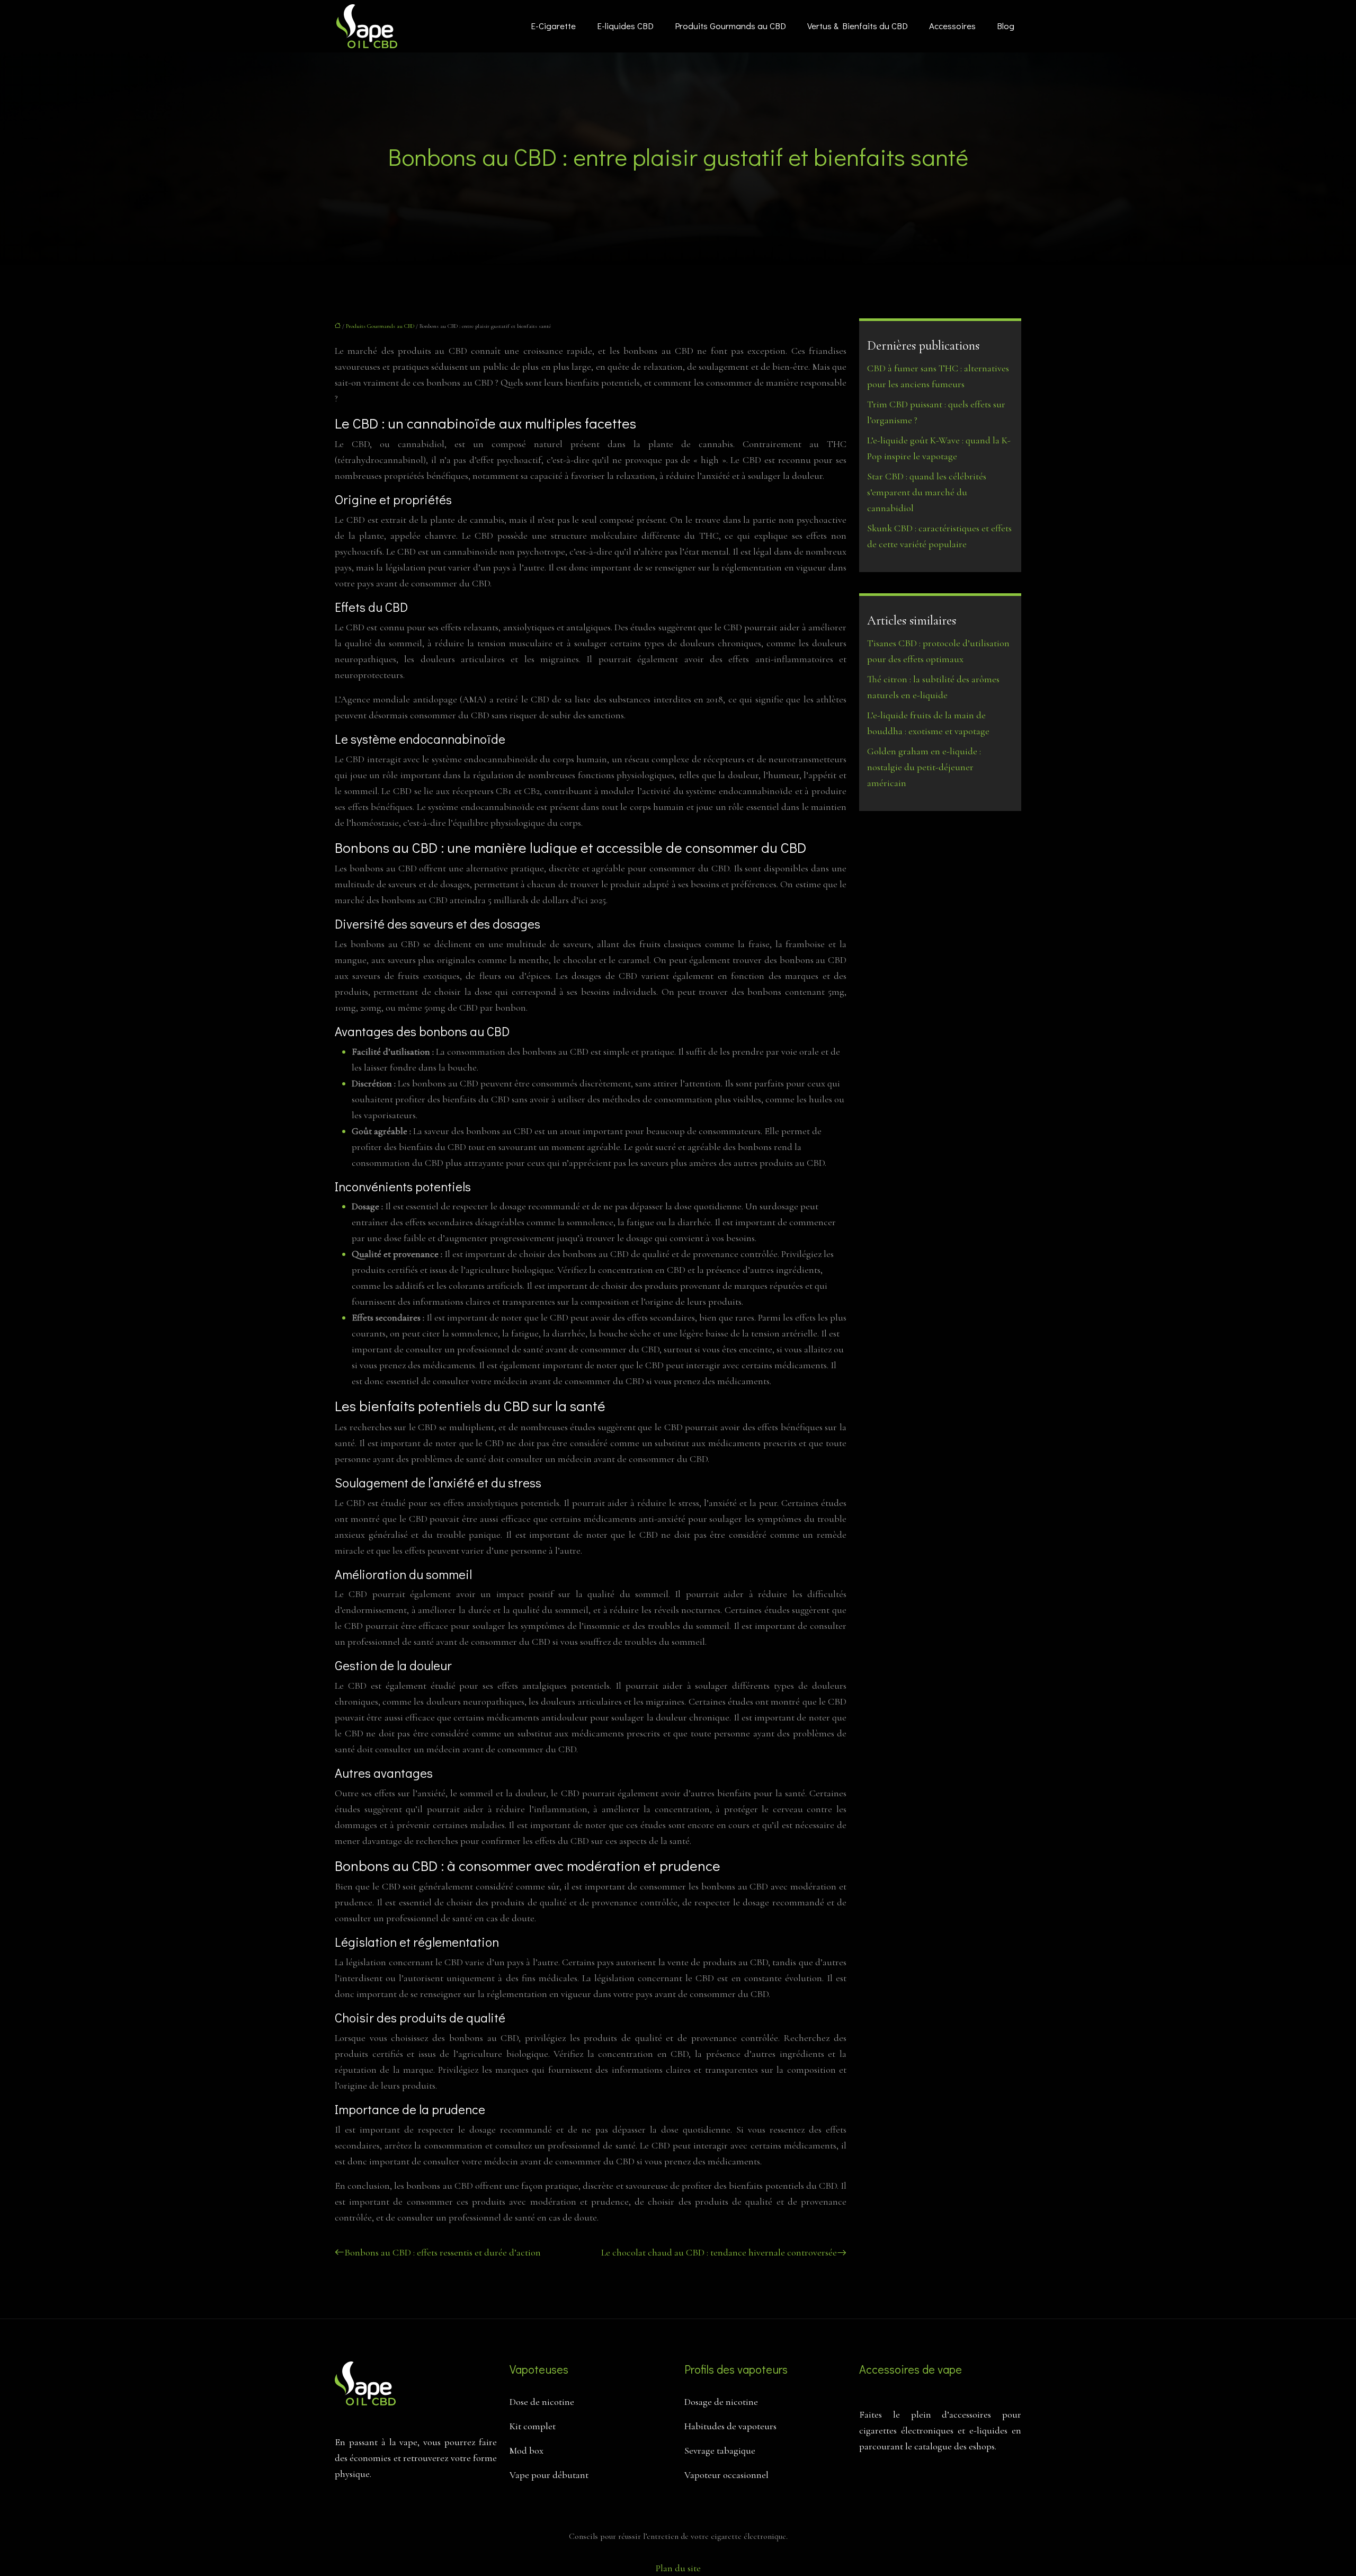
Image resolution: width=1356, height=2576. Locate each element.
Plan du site (678, 2568)
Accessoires (952, 26)
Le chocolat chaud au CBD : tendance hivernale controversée (719, 2252)
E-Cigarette (553, 26)
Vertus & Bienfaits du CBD (858, 26)
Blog (1006, 26)
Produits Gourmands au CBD (730, 26)
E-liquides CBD (625, 26)
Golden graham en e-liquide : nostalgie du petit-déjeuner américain (924, 767)
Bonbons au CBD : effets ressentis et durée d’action (443, 2252)
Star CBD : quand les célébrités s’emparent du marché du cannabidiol (927, 492)
